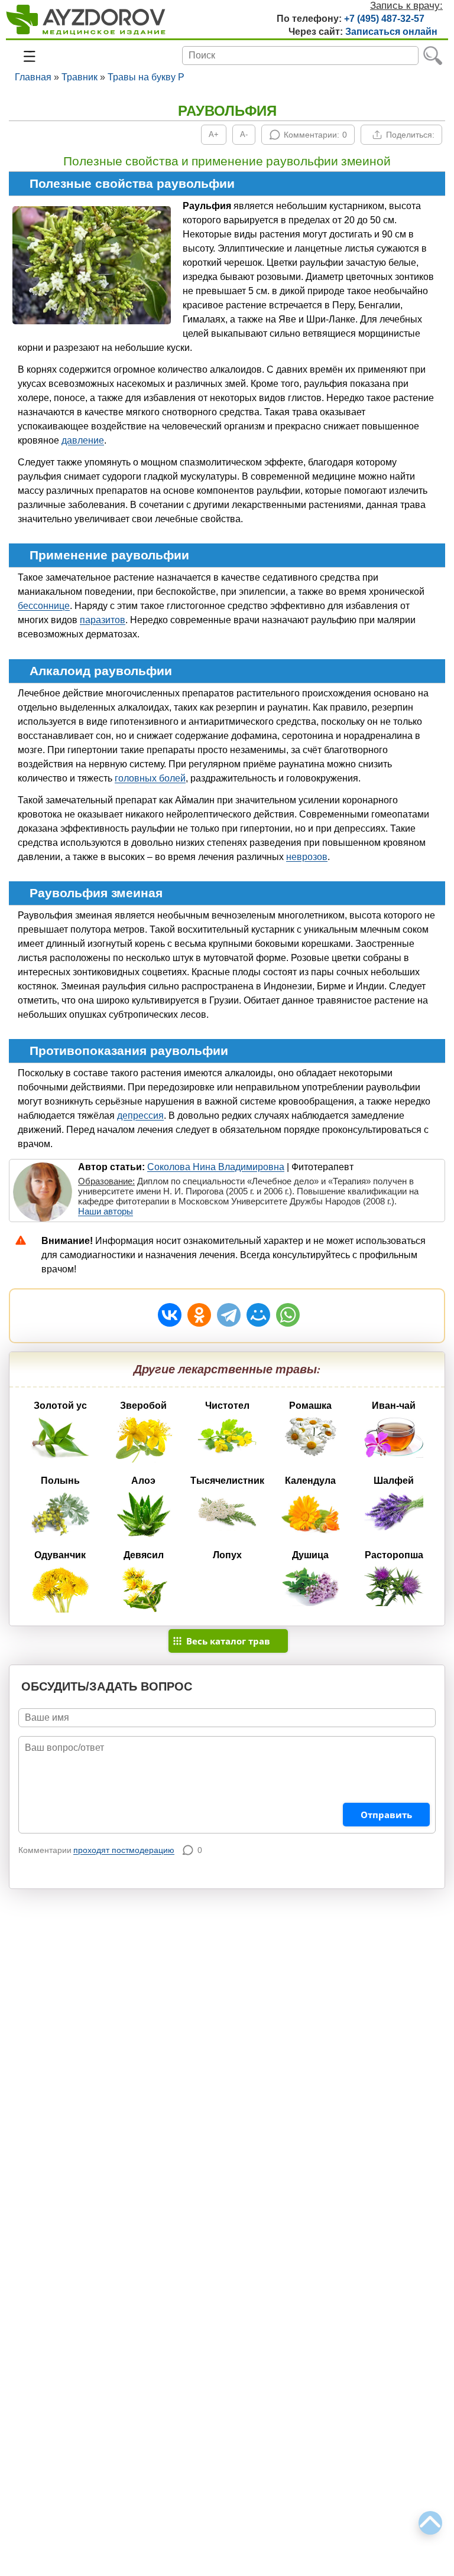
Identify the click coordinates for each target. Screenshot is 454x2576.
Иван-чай (394, 1406)
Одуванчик (60, 1555)
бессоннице (44, 606)
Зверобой (143, 1406)
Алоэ (143, 1481)
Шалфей (394, 1481)
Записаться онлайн (391, 32)
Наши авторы (106, 1211)
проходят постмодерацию (124, 1850)
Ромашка (310, 1406)
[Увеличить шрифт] (214, 135)
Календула (310, 1481)
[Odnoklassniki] (199, 1315)
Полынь (60, 1481)
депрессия (140, 1116)
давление (83, 440)
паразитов (103, 620)
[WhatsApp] (288, 1315)
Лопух (227, 1555)
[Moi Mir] (258, 1315)
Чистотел (227, 1406)
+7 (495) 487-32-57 (384, 19)
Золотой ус (60, 1406)
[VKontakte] (170, 1315)
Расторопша (394, 1555)
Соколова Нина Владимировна (216, 1167)
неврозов (307, 857)
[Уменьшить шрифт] (244, 135)
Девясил (144, 1555)
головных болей (150, 778)
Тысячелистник (227, 1481)
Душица (310, 1555)
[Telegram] (229, 1315)
